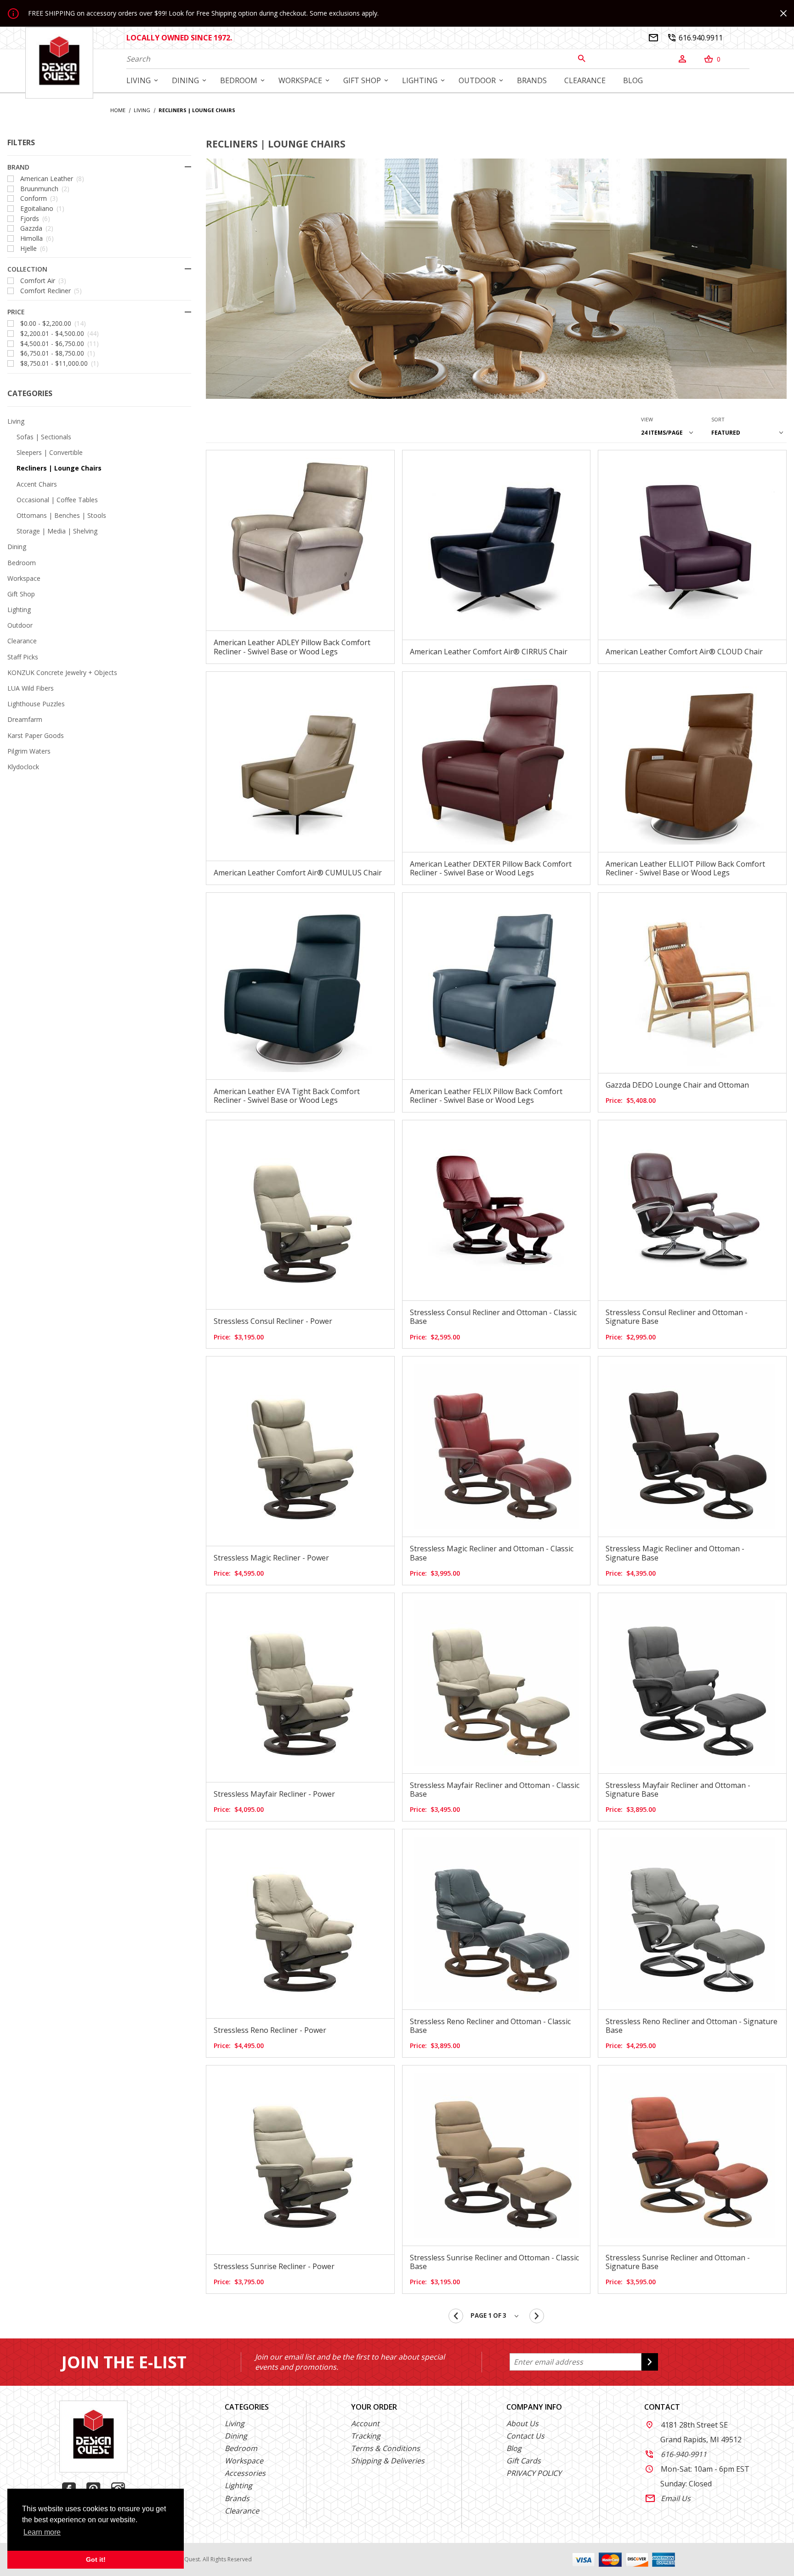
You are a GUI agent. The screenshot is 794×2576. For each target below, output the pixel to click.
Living (16, 421)
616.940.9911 (695, 38)
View (647, 419)
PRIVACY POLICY (534, 2473)
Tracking (366, 2436)
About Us (522, 2423)
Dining (17, 547)
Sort (718, 419)
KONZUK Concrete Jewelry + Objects (62, 672)
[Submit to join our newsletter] (650, 2362)
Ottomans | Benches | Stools (61, 515)
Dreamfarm (25, 719)
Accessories (245, 2473)
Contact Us (525, 2436)
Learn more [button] (42, 2532)
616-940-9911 (676, 2454)
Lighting (19, 610)
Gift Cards (524, 2461)
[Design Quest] (59, 62)
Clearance (22, 641)
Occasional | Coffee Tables (57, 500)
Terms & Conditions (386, 2448)
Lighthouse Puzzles (36, 704)
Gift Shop (21, 594)
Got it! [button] (96, 2559)
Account (365, 2423)
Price (16, 312)
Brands (237, 2498)
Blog (514, 2448)
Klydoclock (23, 767)
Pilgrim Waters (29, 751)
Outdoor (20, 625)
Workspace (24, 578)
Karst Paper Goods (36, 735)
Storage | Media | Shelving (57, 531)
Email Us (668, 2498)
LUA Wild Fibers (31, 688)
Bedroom (22, 563)
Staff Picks (23, 657)
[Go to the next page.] (537, 2316)
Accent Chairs (37, 484)
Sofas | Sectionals (44, 437)
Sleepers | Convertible (50, 452)
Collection (27, 269)
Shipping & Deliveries (388, 2461)
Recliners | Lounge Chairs (59, 468)
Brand (18, 167)
